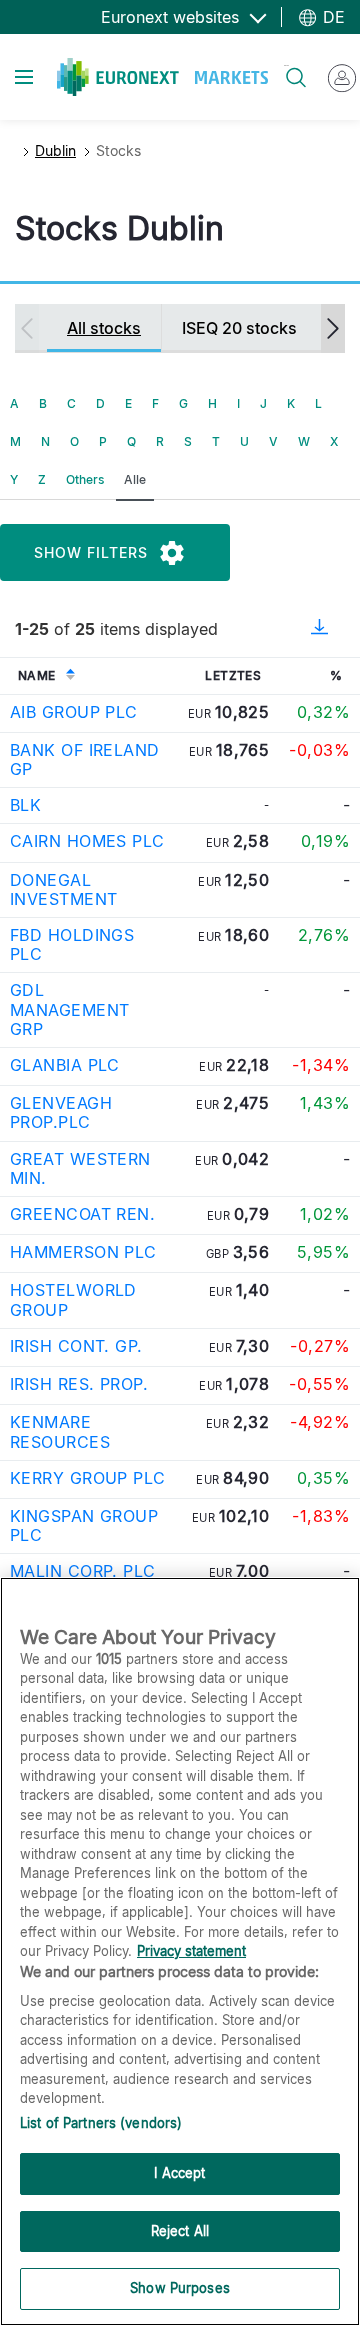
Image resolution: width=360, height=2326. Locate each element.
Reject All (180, 2231)
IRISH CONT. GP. (76, 1346)
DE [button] (331, 17)
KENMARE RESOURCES (60, 1431)
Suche (286, 65)
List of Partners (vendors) (101, 2123)
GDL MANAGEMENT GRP (69, 1009)
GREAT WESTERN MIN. (80, 1168)
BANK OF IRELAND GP (85, 759)
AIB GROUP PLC (74, 712)
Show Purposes (180, 2288)
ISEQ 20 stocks (239, 328)
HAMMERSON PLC (83, 1252)
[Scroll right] (333, 328)
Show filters (91, 552)
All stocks (104, 328)
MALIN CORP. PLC (83, 1571)
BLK (25, 805)
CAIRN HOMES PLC (87, 841)
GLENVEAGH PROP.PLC (61, 1112)
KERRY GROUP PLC (88, 1478)
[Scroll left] (27, 328)
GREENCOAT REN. (82, 1214)
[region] (180, 1951)
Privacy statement (191, 1951)
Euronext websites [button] (172, 17)
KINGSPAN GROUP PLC (84, 1525)
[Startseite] (162, 77)
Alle (135, 479)
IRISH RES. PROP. (79, 1384)
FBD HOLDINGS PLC (72, 944)
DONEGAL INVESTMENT (63, 889)
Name (37, 675)
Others (85, 479)
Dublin (55, 150)
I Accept (179, 2173)
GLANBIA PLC (65, 1065)
